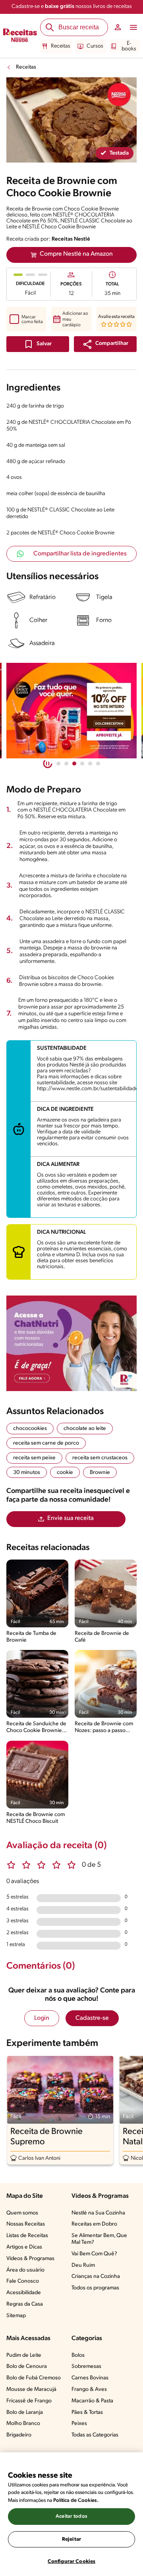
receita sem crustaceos (100, 1458)
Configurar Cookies (71, 2562)
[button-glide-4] (90, 764)
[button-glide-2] (74, 764)
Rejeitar (71, 2539)
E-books (129, 46)
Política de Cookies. (76, 2500)
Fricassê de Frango (29, 2401)
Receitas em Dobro (94, 2224)
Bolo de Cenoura (27, 2366)
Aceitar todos (71, 2516)
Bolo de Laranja (25, 2412)
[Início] (20, 36)
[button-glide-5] (98, 764)
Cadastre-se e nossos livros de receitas (72, 7)
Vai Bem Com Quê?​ (94, 2254)
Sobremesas (86, 2366)
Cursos (95, 46)
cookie (65, 1473)
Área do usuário (25, 2270)
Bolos (78, 2355)
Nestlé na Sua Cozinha (98, 2213)
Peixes (79, 2424)
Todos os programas (95, 2288)
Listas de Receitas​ (27, 2236)
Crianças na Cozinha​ (96, 2276)
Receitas (61, 46)
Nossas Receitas (26, 2224)
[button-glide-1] (66, 764)
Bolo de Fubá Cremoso (34, 2378)
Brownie (100, 1473)
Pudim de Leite (24, 2355)
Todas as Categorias (95, 2435)
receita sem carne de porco (46, 1443)
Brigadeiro (19, 2435)
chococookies (30, 1429)
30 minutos (27, 1473)
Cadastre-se (92, 2018)
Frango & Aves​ (89, 2389)
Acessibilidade (24, 2293)
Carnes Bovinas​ (90, 2378)
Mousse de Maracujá (31, 2389)
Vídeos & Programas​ (30, 2259)
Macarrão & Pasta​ (92, 2401)
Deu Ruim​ (83, 2265)
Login (42, 2018)
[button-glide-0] (58, 764)
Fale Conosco (23, 2281)
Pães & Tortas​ (87, 2412)
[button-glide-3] (82, 764)
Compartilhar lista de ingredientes (80, 554)
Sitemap (16, 2316)
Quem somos (22, 2213)
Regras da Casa (25, 2304)
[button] (105, 344)
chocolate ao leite (85, 1429)
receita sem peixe (34, 1458)
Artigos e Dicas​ (24, 2247)
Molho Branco (23, 2424)
